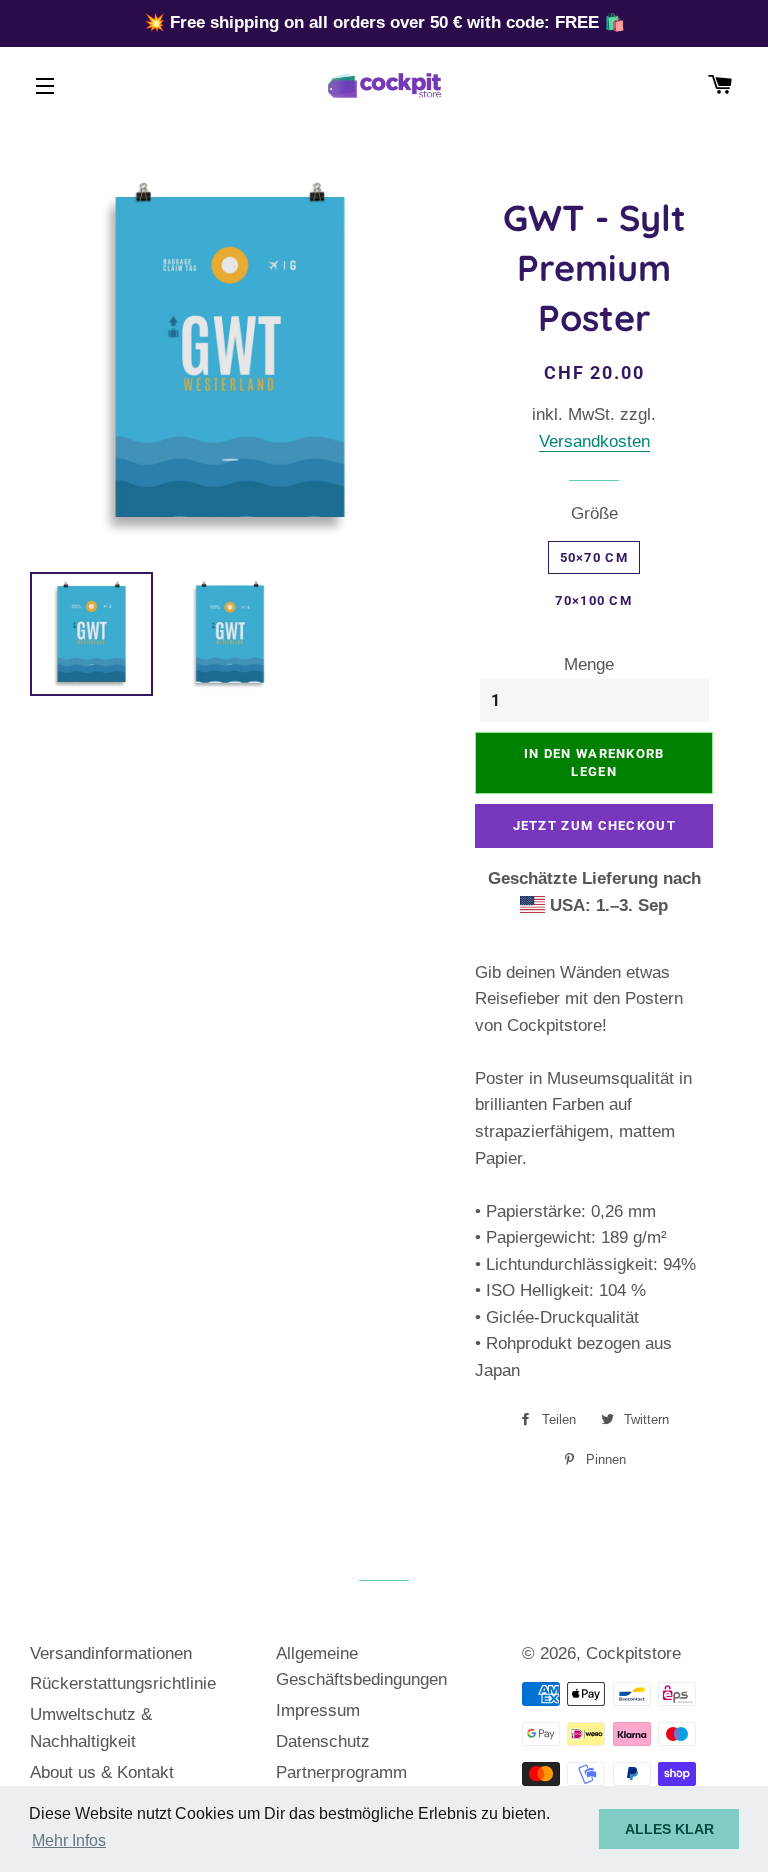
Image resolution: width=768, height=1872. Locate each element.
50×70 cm (594, 557)
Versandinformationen (111, 1653)
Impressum (318, 1710)
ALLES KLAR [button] (669, 1829)
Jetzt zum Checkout (594, 825)
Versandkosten (594, 441)
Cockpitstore (633, 1653)
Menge (589, 664)
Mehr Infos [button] (69, 1840)
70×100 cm (593, 600)
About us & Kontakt (102, 1772)
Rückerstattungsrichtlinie (123, 1683)
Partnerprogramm (341, 1772)
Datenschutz (323, 1741)
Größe (594, 513)
